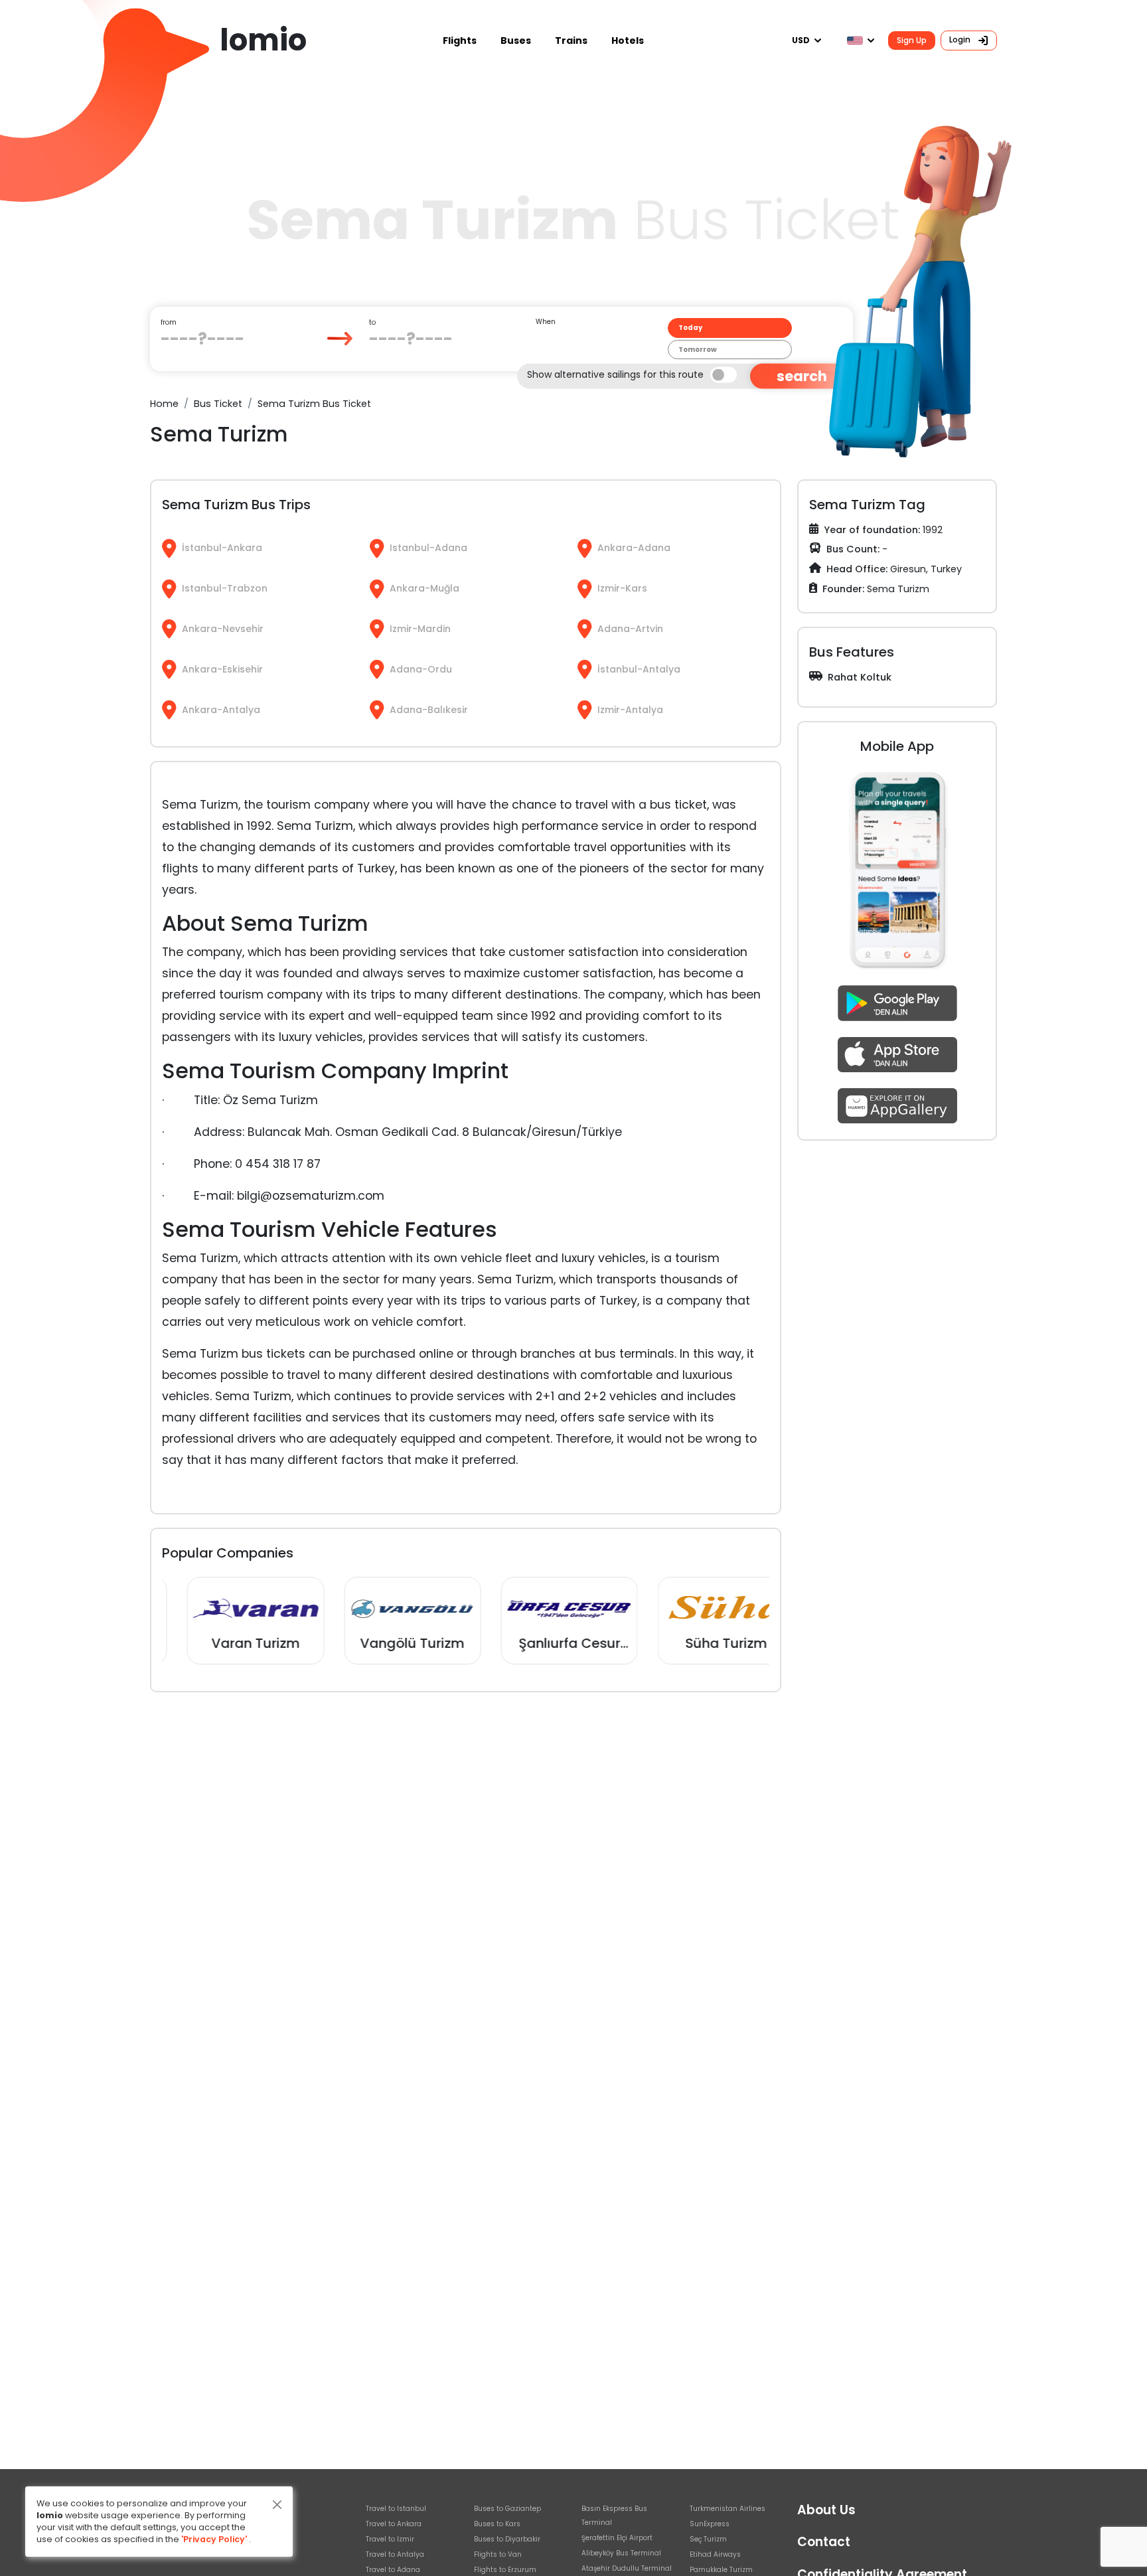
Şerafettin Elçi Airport (617, 2538)
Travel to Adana (393, 2570)
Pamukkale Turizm (721, 2570)
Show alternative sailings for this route (615, 374)
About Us (826, 2510)
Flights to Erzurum (505, 2570)
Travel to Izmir (390, 2539)
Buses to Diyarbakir (507, 2539)
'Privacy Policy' (214, 2539)
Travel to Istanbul (396, 2509)
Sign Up (912, 40)
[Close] (277, 2505)
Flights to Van (498, 2554)
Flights (460, 40)
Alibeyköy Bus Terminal (621, 2553)
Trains (571, 40)
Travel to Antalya (395, 2554)
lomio (263, 40)
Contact (824, 2542)
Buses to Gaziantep (507, 2509)
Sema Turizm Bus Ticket (314, 404)
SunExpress (710, 2524)
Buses (516, 40)
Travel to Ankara (394, 2524)
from (169, 322)
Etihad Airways (715, 2554)
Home (164, 404)
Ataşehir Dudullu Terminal (627, 2568)
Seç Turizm (708, 2539)
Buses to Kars (497, 2524)
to (372, 322)
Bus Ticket (218, 404)
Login (961, 40)
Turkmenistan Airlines (727, 2509)
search (802, 376)
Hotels (628, 40)
